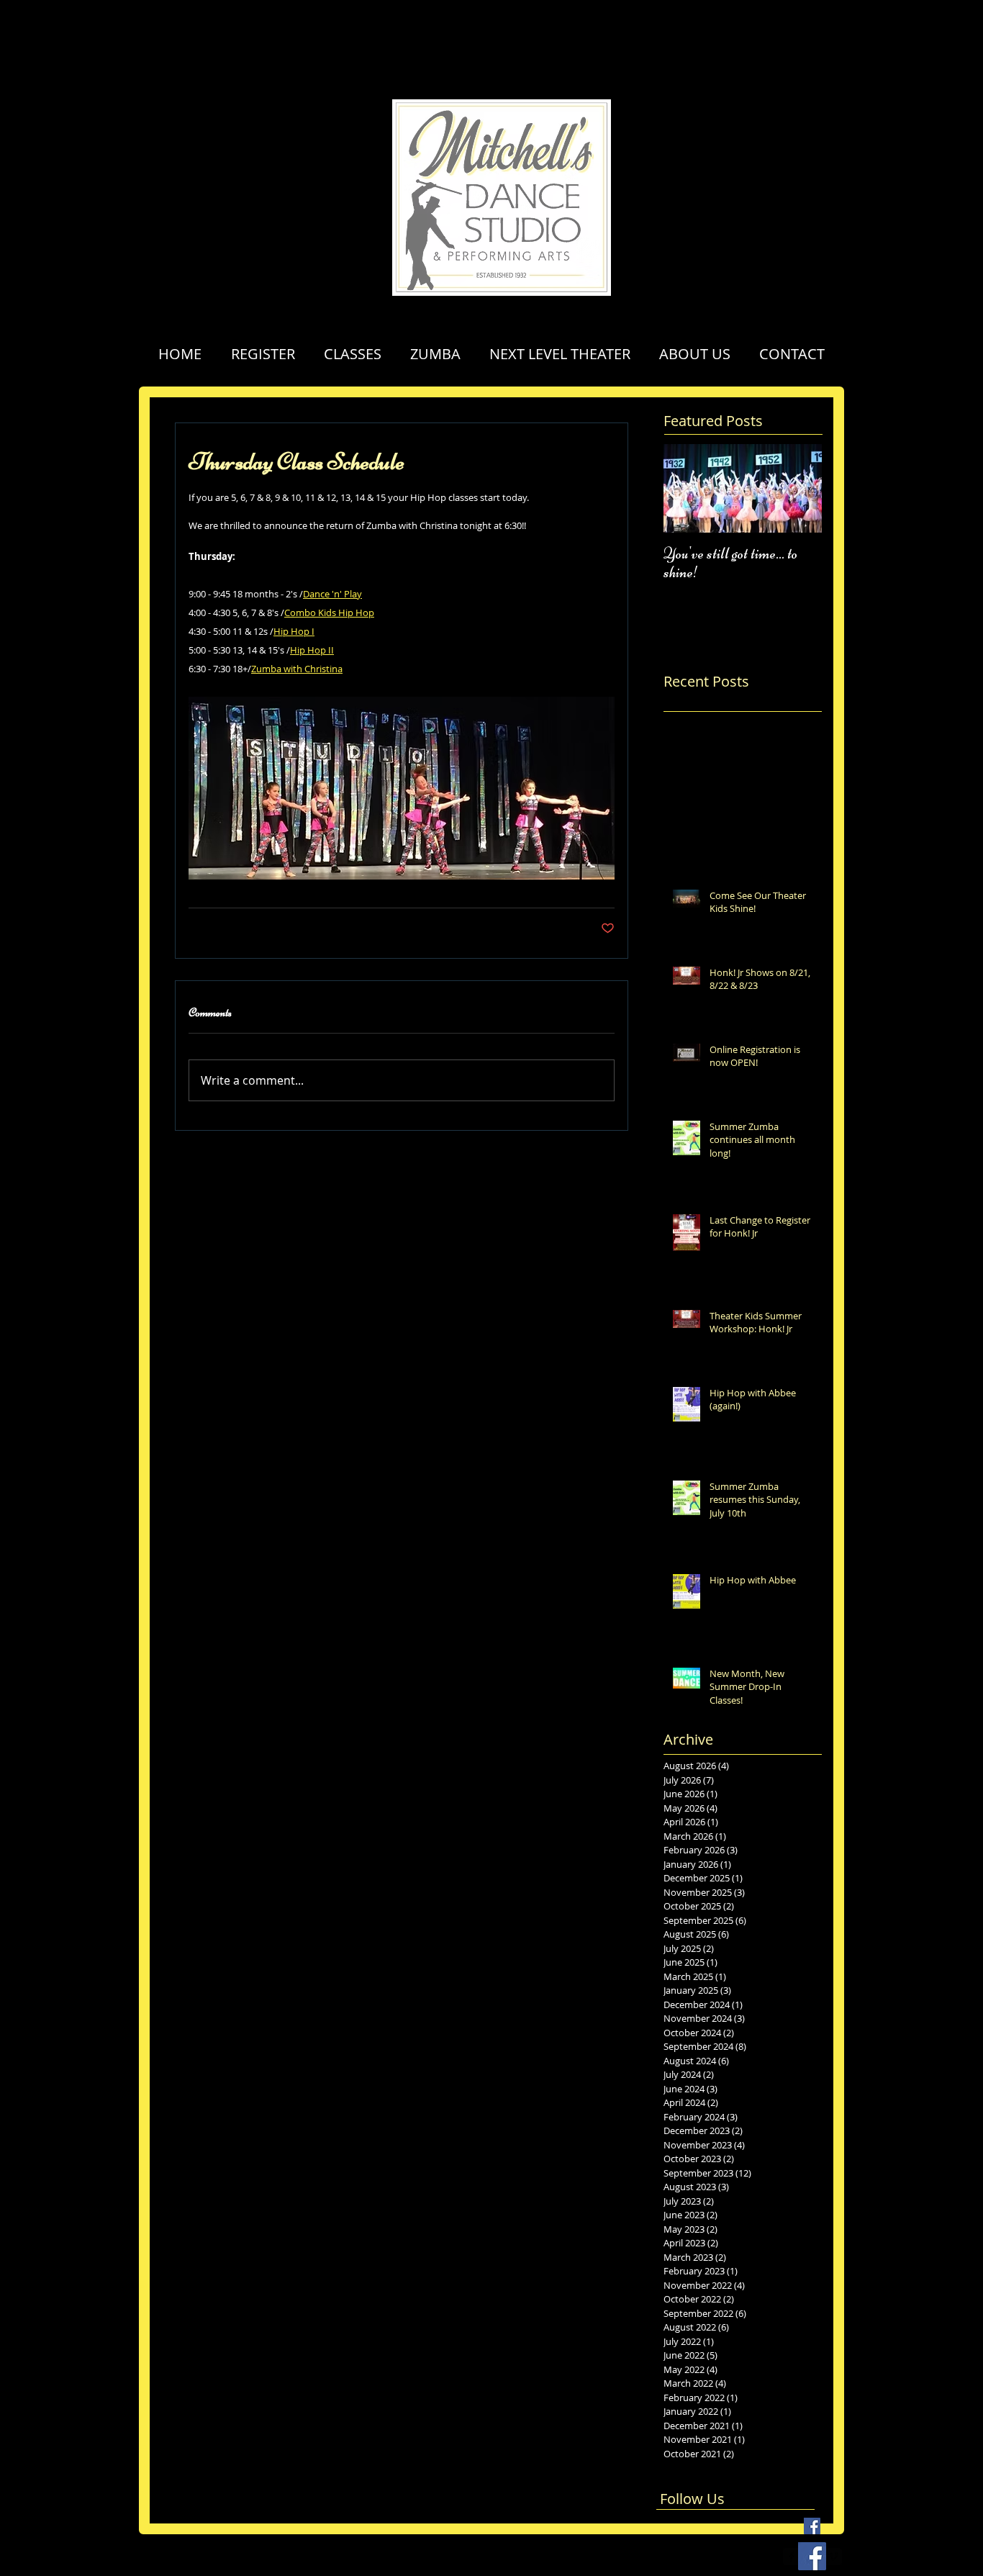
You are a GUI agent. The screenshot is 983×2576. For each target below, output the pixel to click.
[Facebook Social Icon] (812, 2556)
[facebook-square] (792, 2557)
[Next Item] (799, 488)
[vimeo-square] (833, 2557)
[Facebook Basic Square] (812, 2526)
